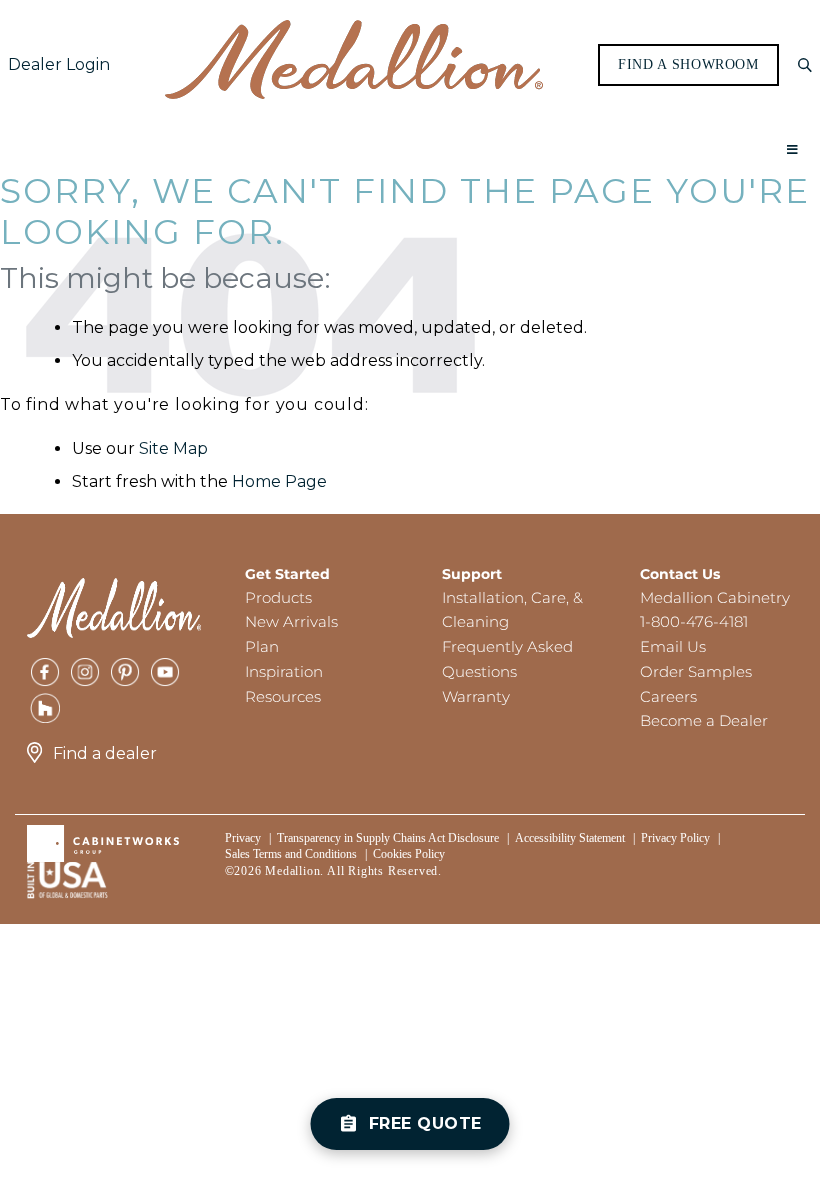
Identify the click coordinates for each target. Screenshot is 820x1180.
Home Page (279, 481)
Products (278, 597)
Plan (262, 646)
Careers (668, 696)
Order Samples (696, 671)
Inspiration (284, 671)
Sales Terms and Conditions (291, 854)
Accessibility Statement (570, 838)
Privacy (243, 838)
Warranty (476, 696)
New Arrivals (291, 621)
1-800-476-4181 (694, 621)
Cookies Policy (409, 854)
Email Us (673, 646)
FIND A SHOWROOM (688, 65)
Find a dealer (105, 753)
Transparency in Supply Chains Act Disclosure (388, 838)
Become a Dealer (704, 720)
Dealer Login (59, 64)
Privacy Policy (675, 838)
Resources (283, 696)
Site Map (173, 448)
